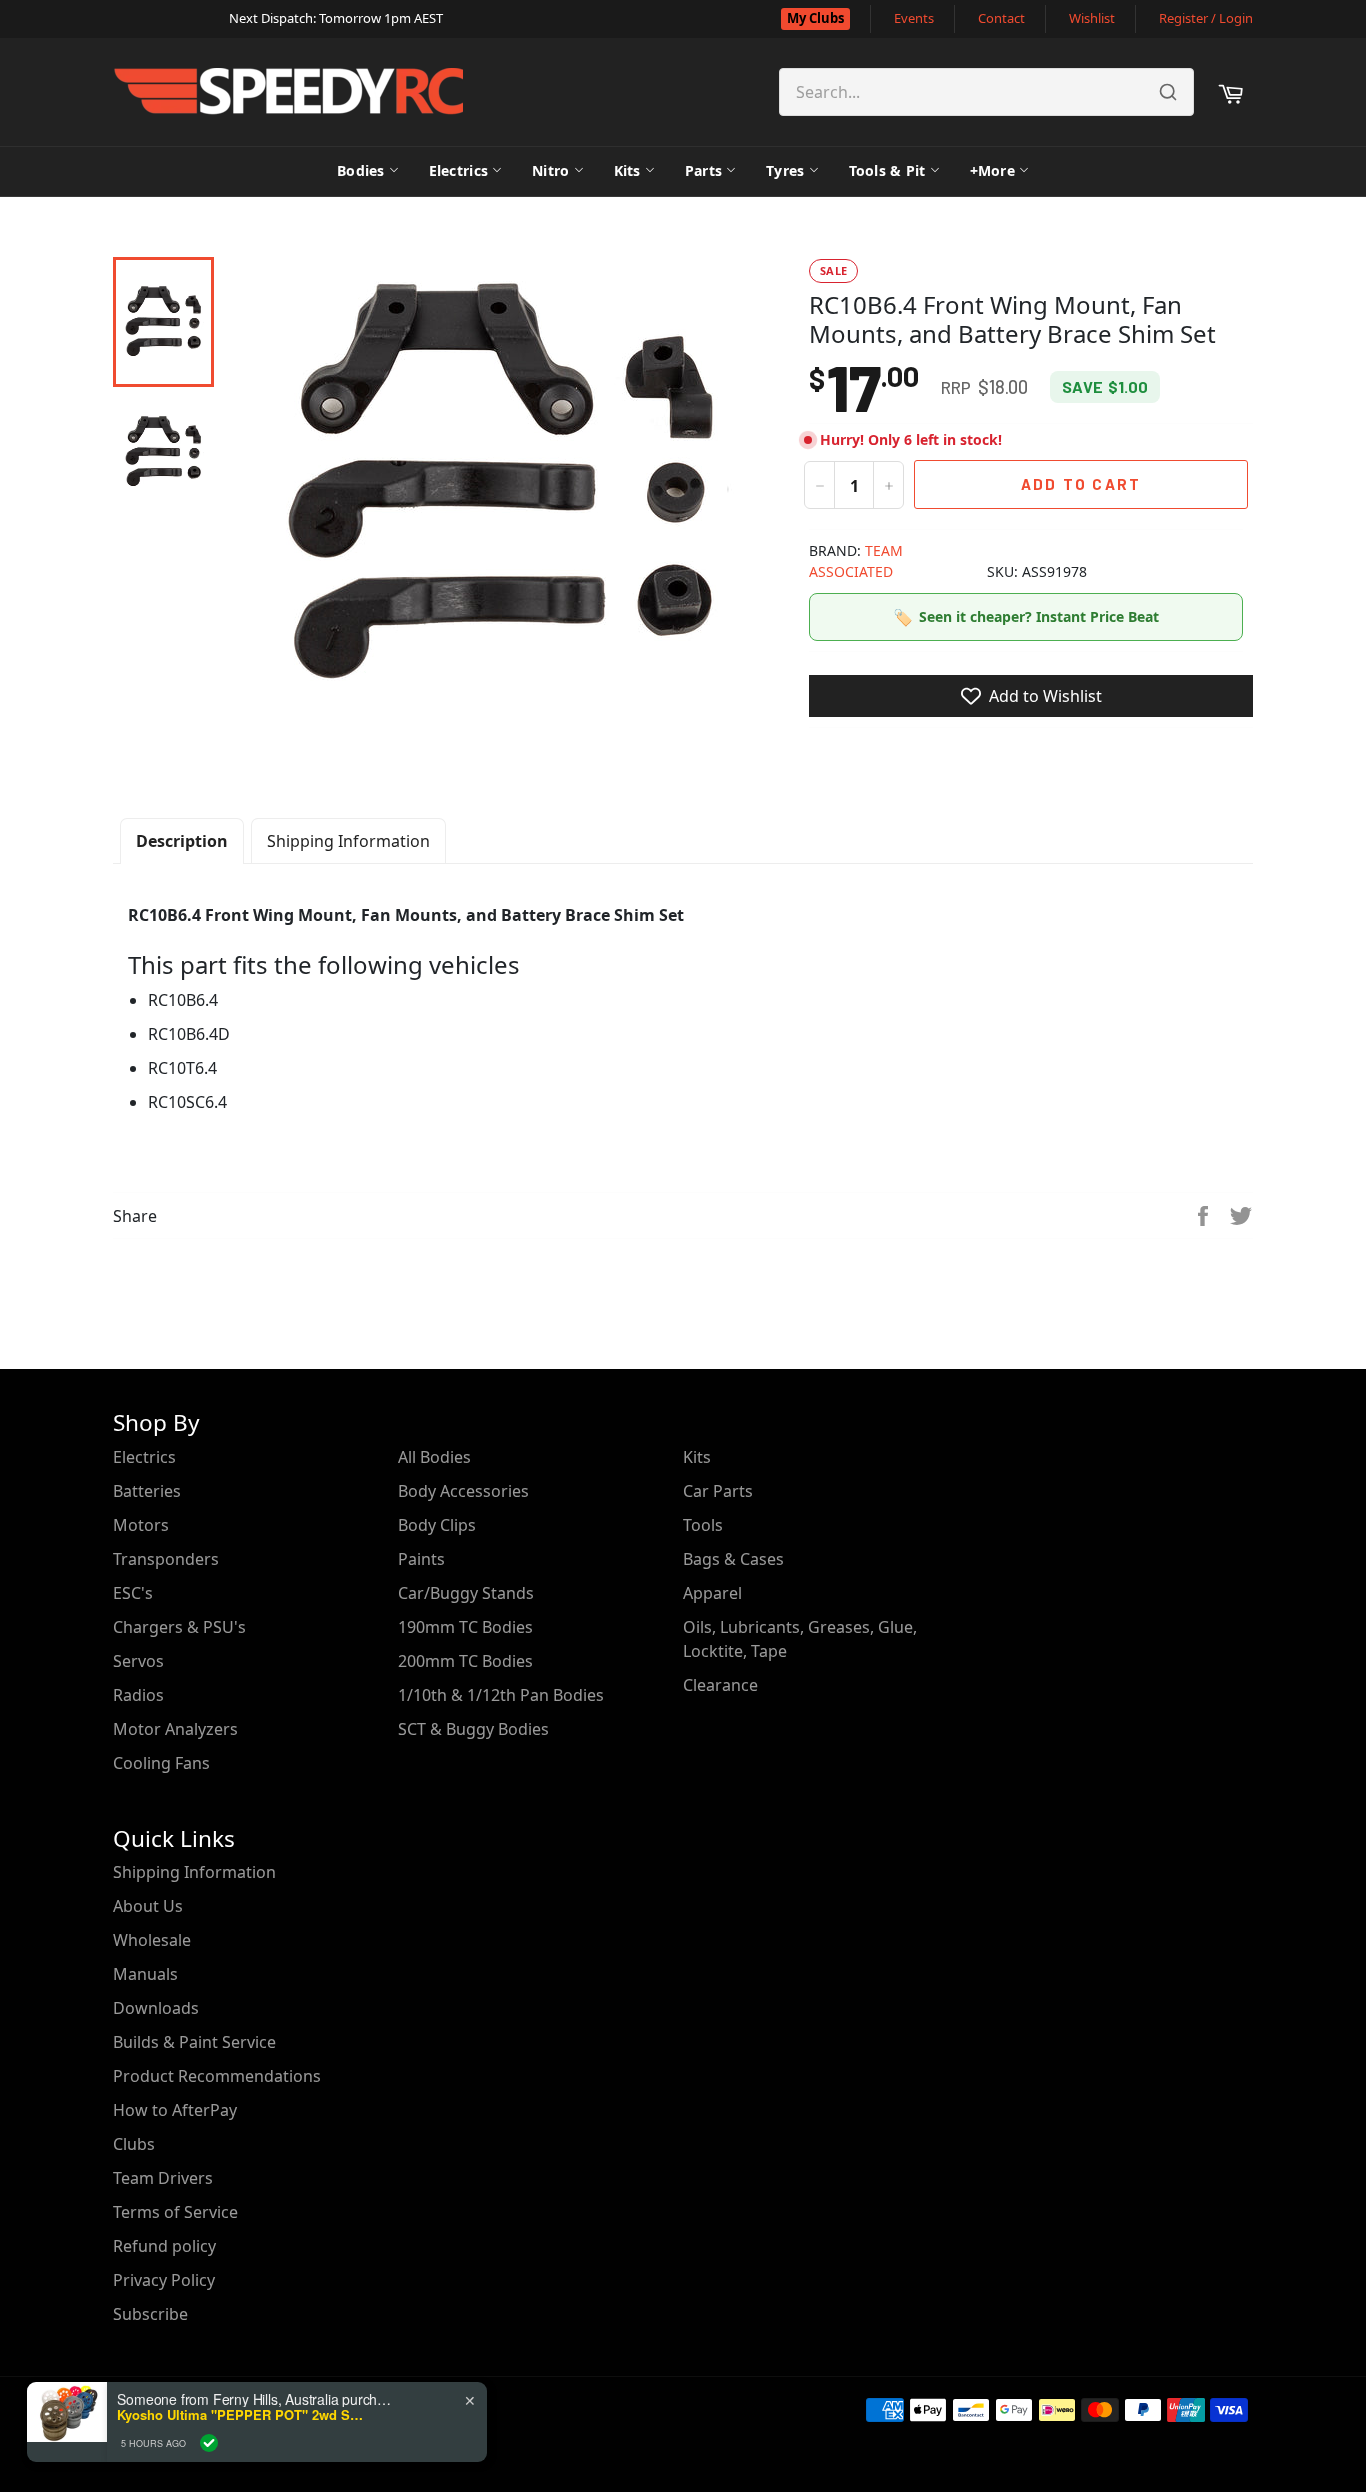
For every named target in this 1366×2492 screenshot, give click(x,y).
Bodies (361, 170)
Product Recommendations (217, 2076)
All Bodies (434, 1457)
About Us (148, 1906)
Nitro (550, 170)
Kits (627, 170)
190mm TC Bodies (465, 1627)
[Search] (1168, 92)
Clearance (720, 1685)
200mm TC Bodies (465, 1661)
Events (914, 18)
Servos (138, 1661)
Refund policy (164, 2246)
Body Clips (437, 1525)
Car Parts (718, 1491)
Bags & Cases (733, 1559)
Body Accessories (463, 1491)
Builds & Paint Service (194, 2042)
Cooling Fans (161, 1763)
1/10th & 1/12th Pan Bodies (501, 1695)
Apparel (712, 1593)
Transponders (166, 1559)
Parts (703, 170)
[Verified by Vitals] (209, 2443)
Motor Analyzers (175, 1729)
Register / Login (1206, 18)
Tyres (785, 170)
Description (182, 841)
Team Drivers (163, 2178)
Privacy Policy (164, 2280)
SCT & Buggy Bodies (473, 1729)
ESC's (133, 1593)
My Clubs (815, 18)
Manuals (145, 1974)
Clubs (134, 2144)
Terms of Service (175, 2212)
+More (992, 170)
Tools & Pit (887, 170)
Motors (141, 1525)
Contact (1001, 18)
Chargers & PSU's (179, 1627)
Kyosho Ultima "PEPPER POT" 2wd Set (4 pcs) (242, 2415)
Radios (138, 1695)
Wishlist (1092, 18)
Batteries (147, 1491)
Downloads (156, 2008)
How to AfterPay (175, 2110)
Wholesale (152, 1940)
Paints (421, 1559)
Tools (703, 1525)
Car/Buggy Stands (466, 1593)
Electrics (459, 170)
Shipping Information (348, 841)
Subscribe (150, 2314)
